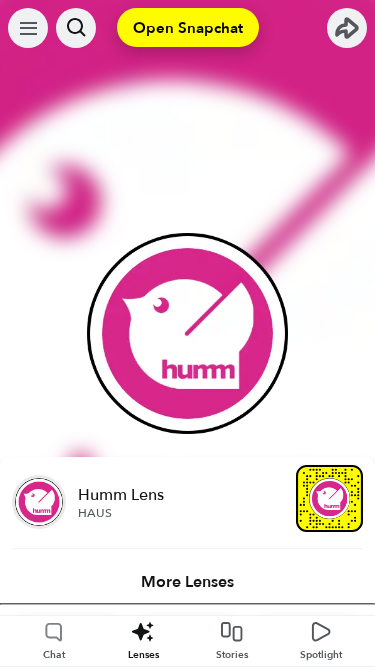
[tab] (187, 582)
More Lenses (187, 582)
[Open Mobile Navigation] (28, 28)
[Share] (347, 28)
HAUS (95, 513)
